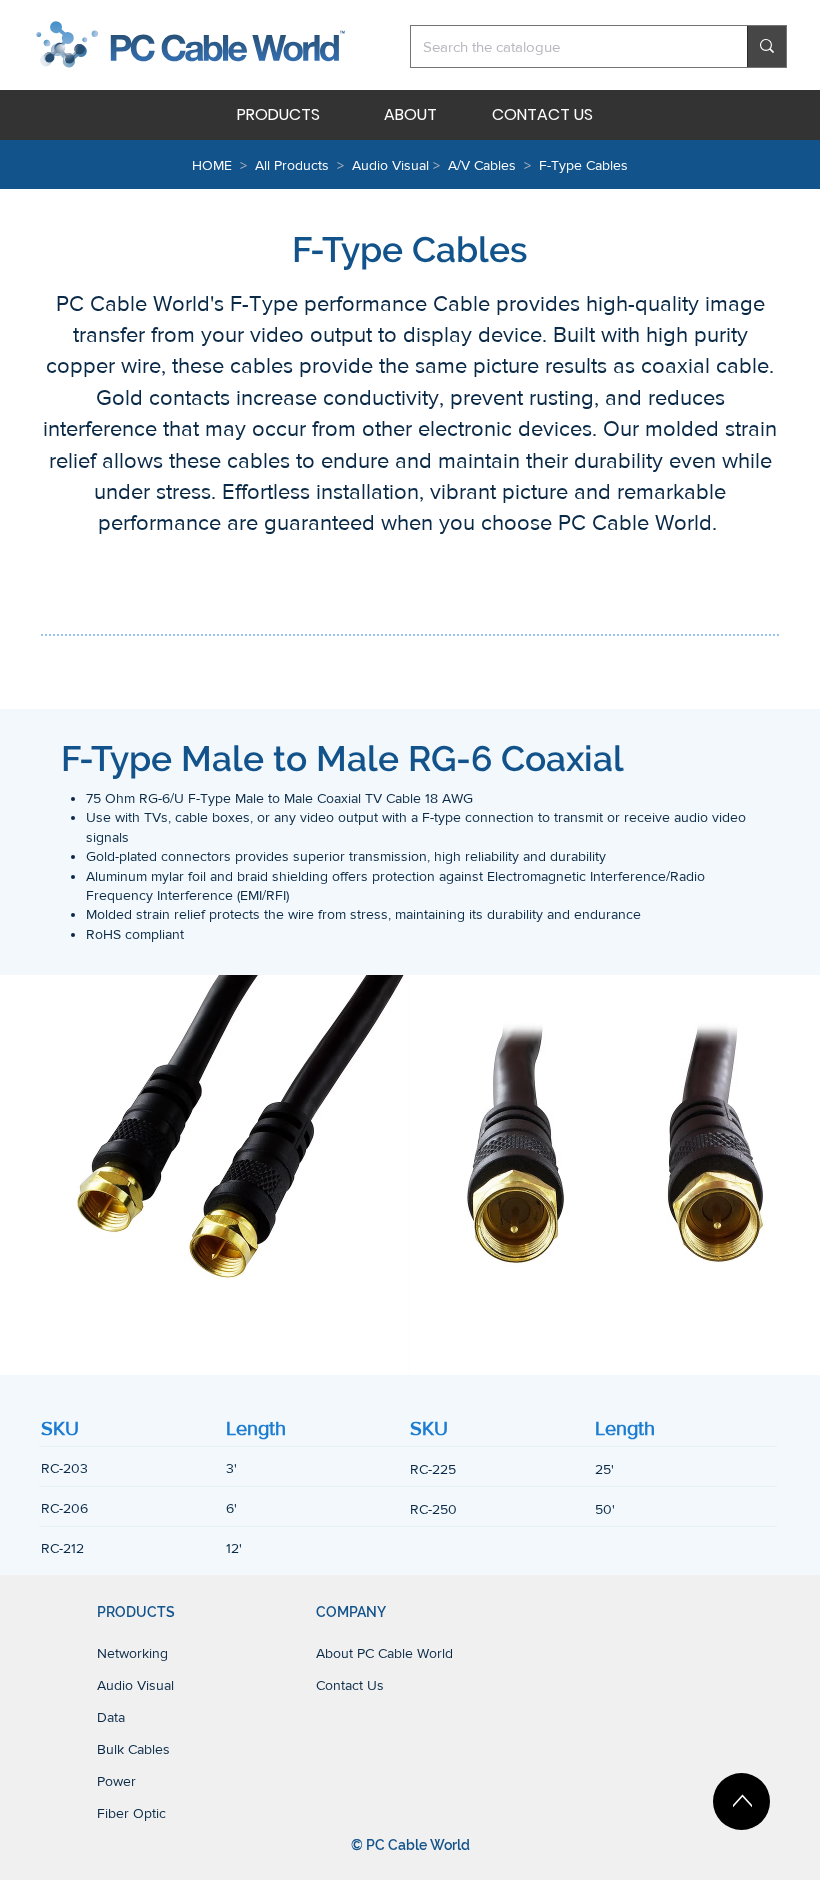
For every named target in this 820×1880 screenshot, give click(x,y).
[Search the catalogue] (766, 46)
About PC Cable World (384, 1653)
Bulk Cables (133, 1749)
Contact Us (350, 1685)
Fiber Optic (131, 1813)
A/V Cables (482, 165)
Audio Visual (392, 165)
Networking (132, 1653)
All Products (292, 165)
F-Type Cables (583, 165)
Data (111, 1717)
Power (116, 1781)
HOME (212, 165)
